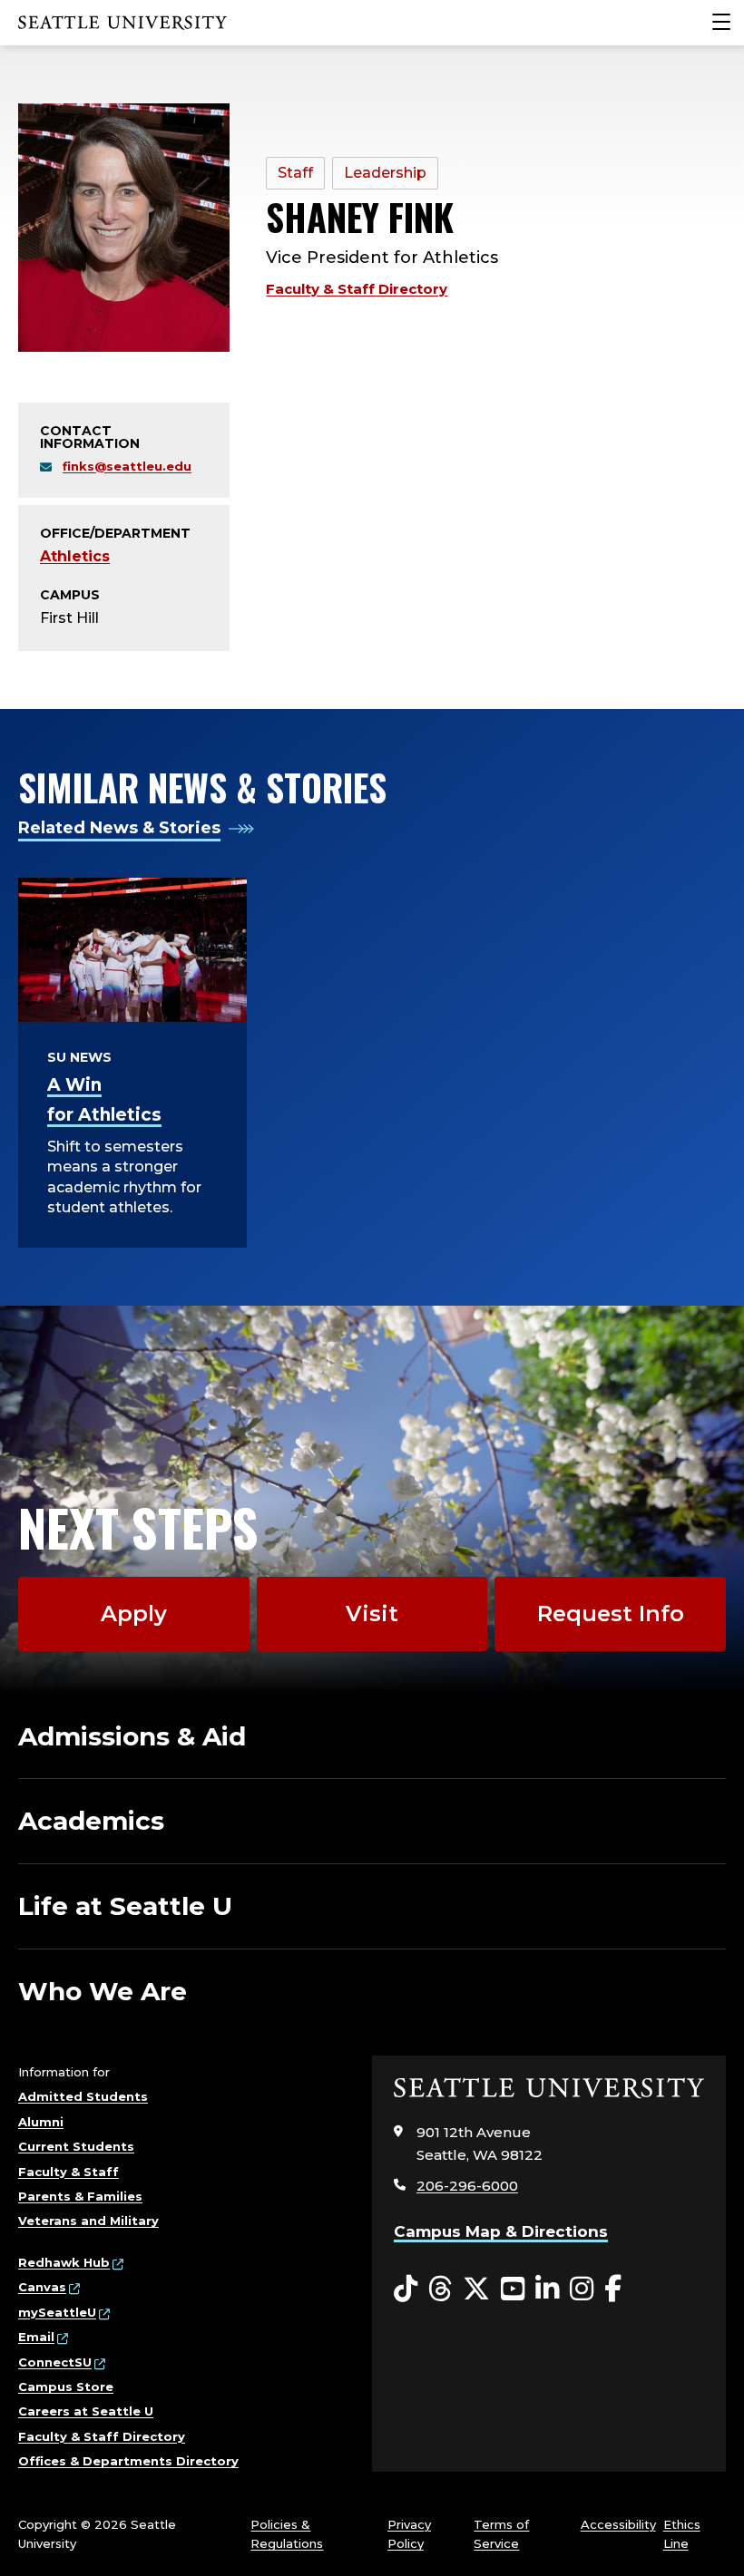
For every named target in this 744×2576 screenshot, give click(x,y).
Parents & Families (80, 2196)
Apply (134, 1614)
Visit (372, 1614)
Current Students (76, 2146)
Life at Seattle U (125, 1906)
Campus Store (66, 2386)
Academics (91, 1821)
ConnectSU (55, 2362)
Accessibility (618, 2524)
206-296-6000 (467, 2186)
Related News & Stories (119, 828)
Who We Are (103, 1991)
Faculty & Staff (69, 2172)
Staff (295, 173)
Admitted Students (83, 2096)
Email (36, 2337)
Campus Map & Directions (501, 2231)
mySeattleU (57, 2312)
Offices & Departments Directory (128, 2461)
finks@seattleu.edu (127, 466)
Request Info (611, 1614)
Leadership (385, 173)
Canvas (42, 2287)
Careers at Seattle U (86, 2411)
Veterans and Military (88, 2221)
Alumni (41, 2122)
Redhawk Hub (64, 2262)
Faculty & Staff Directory (357, 289)
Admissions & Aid (132, 1736)
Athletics (75, 556)
